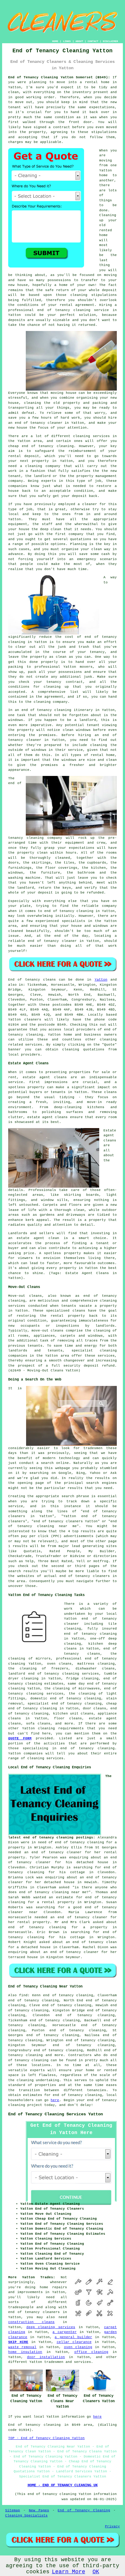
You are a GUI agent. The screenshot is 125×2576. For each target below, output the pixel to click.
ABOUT (79, 41)
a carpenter (64, 2332)
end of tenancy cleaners (34, 2312)
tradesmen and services (68, 2362)
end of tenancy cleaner (39, 423)
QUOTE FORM (20, 1738)
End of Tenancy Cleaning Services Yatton (56, 2114)
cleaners (33, 1020)
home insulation (25, 2352)
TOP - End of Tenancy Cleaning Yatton (46, 2438)
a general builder (73, 2337)
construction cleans (31, 2322)
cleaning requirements (61, 1728)
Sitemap (13, 2510)
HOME (55, 41)
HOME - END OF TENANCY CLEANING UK (63, 2485)
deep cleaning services (51, 2327)
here (55, 2100)
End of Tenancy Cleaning (84, 2510)
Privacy (112, 2526)
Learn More (69, 2572)
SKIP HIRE (18, 2342)
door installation (46, 2357)
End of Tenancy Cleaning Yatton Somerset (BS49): (59, 77)
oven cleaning (78, 2347)
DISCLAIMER (110, 41)
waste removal (22, 2347)
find (23, 1995)
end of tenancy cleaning (88, 1748)
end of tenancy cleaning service (73, 310)
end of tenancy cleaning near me (53, 1892)
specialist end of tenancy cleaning (64, 1704)
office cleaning (91, 2352)
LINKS (67, 41)
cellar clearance (74, 2342)
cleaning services (45, 1758)
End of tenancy (24, 980)
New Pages (39, 2510)
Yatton (101, 980)
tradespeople (21, 2307)
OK (96, 2572)
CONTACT (93, 41)
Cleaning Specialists (26, 2516)
